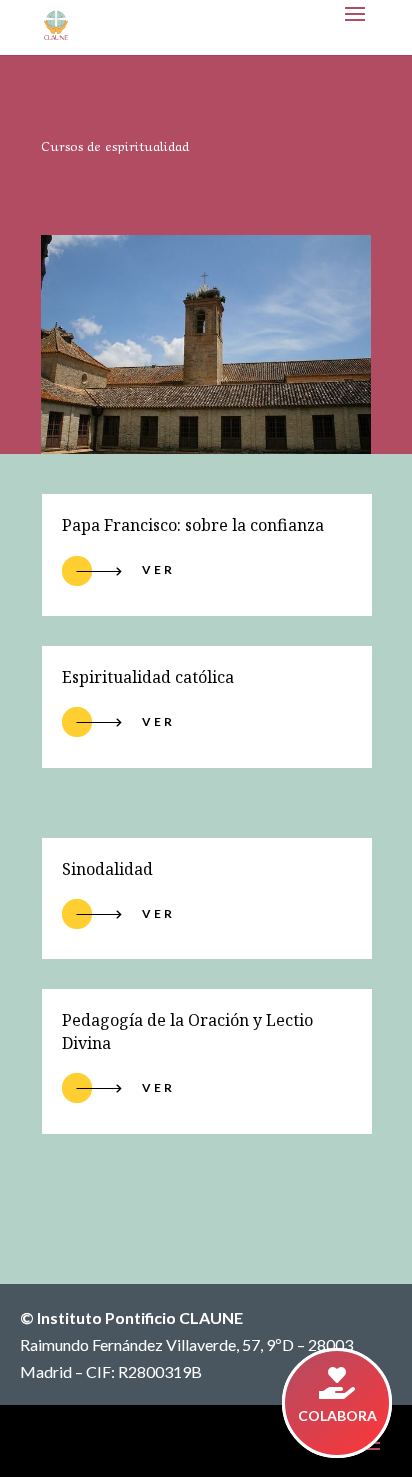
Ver (158, 569)
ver (158, 913)
